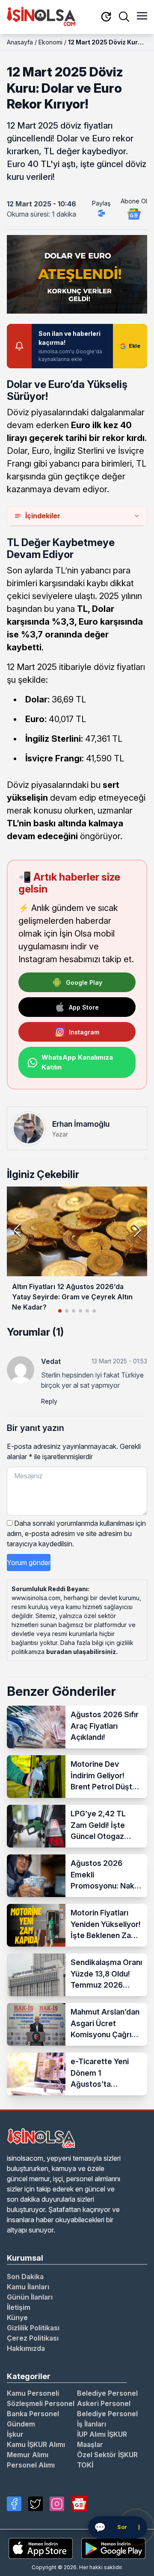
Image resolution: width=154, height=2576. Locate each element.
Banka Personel (33, 2414)
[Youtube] (79, 2504)
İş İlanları (92, 2424)
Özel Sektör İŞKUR (107, 2455)
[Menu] (142, 17)
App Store (84, 1007)
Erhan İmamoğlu (81, 1124)
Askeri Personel (104, 2403)
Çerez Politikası (33, 2338)
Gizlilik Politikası (33, 2328)
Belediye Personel (107, 2393)
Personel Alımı (31, 2465)
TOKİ (85, 2465)
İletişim (19, 2307)
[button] (137, 1230)
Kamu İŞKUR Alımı (36, 2444)
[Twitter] (36, 2504)
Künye (17, 2318)
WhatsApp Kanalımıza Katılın (77, 1062)
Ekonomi (50, 42)
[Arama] (124, 17)
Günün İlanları (30, 2297)
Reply (49, 1401)
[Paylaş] (101, 213)
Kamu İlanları (28, 2287)
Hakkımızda (26, 2348)
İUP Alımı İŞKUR (102, 2434)
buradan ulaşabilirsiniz (81, 1652)
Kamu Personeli (33, 2393)
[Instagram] (57, 2504)
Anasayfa (20, 42)
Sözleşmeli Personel (41, 2403)
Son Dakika (25, 2276)
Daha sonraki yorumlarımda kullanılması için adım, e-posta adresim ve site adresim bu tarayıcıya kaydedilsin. (76, 1533)
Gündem (21, 2424)
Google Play (84, 983)
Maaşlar (90, 2444)
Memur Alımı (28, 2455)
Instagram (84, 1032)
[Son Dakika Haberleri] (106, 17)
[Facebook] (14, 2504)
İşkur (15, 2434)
